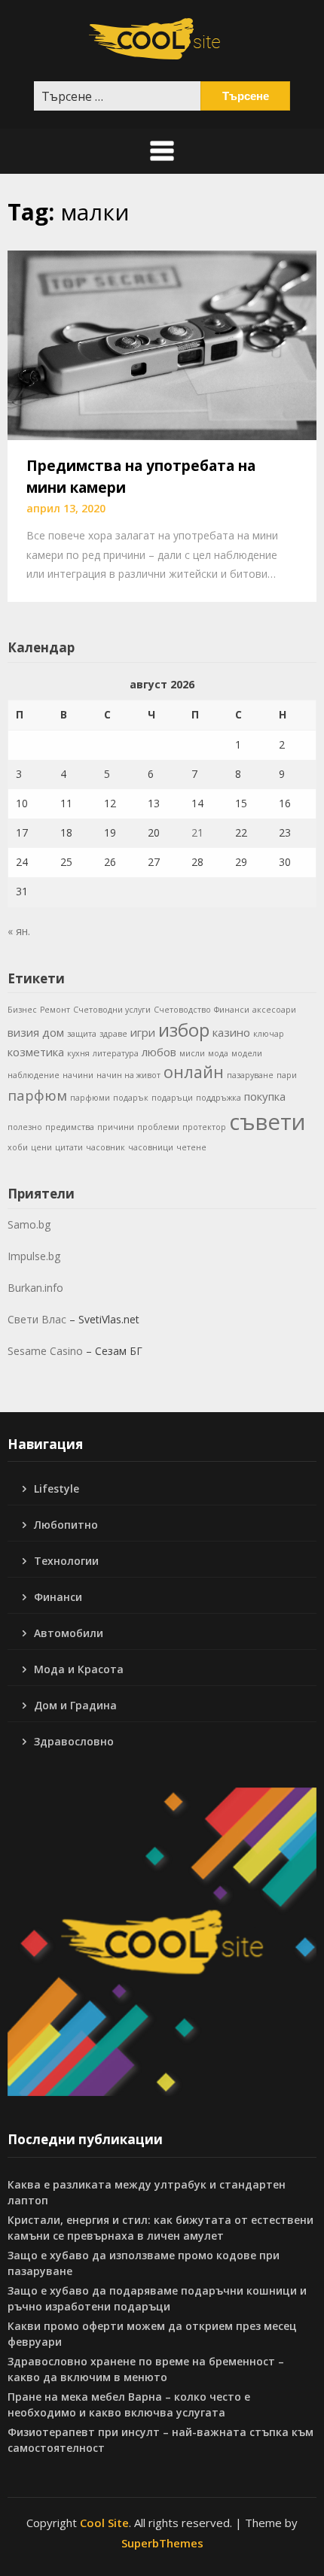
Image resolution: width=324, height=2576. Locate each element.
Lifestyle (57, 1488)
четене (191, 1147)
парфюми (90, 1098)
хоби (18, 1147)
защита (82, 1034)
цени (41, 1147)
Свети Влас (37, 1319)
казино (231, 1032)
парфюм (37, 1095)
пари (287, 1075)
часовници (151, 1147)
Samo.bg (29, 1224)
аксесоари (274, 1010)
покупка (265, 1096)
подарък (131, 1098)
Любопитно (66, 1525)
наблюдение (34, 1075)
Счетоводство (182, 1010)
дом (53, 1032)
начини (78, 1075)
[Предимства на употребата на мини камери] (162, 344)
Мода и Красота (79, 1669)
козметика (36, 1052)
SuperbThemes (162, 2543)
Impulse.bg (34, 1256)
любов (159, 1052)
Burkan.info (35, 1288)
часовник (105, 1147)
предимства (70, 1127)
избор (184, 1030)
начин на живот (128, 1075)
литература (116, 1053)
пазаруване (250, 1075)
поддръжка (219, 1098)
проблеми (158, 1127)
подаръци (172, 1098)
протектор (204, 1127)
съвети (267, 1122)
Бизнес (22, 1010)
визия (23, 1032)
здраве (113, 1034)
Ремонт (55, 1010)
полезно (25, 1127)
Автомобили (69, 1633)
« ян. (19, 931)
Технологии (66, 1561)
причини (116, 1127)
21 (197, 832)
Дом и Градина (75, 1705)
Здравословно (74, 1741)
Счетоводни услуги (112, 1010)
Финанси (232, 1010)
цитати (69, 1147)
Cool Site (104, 2523)
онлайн (194, 1072)
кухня (78, 1053)
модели (247, 1053)
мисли (192, 1053)
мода (218, 1053)
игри (143, 1032)
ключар (269, 1034)
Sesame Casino (45, 1351)
